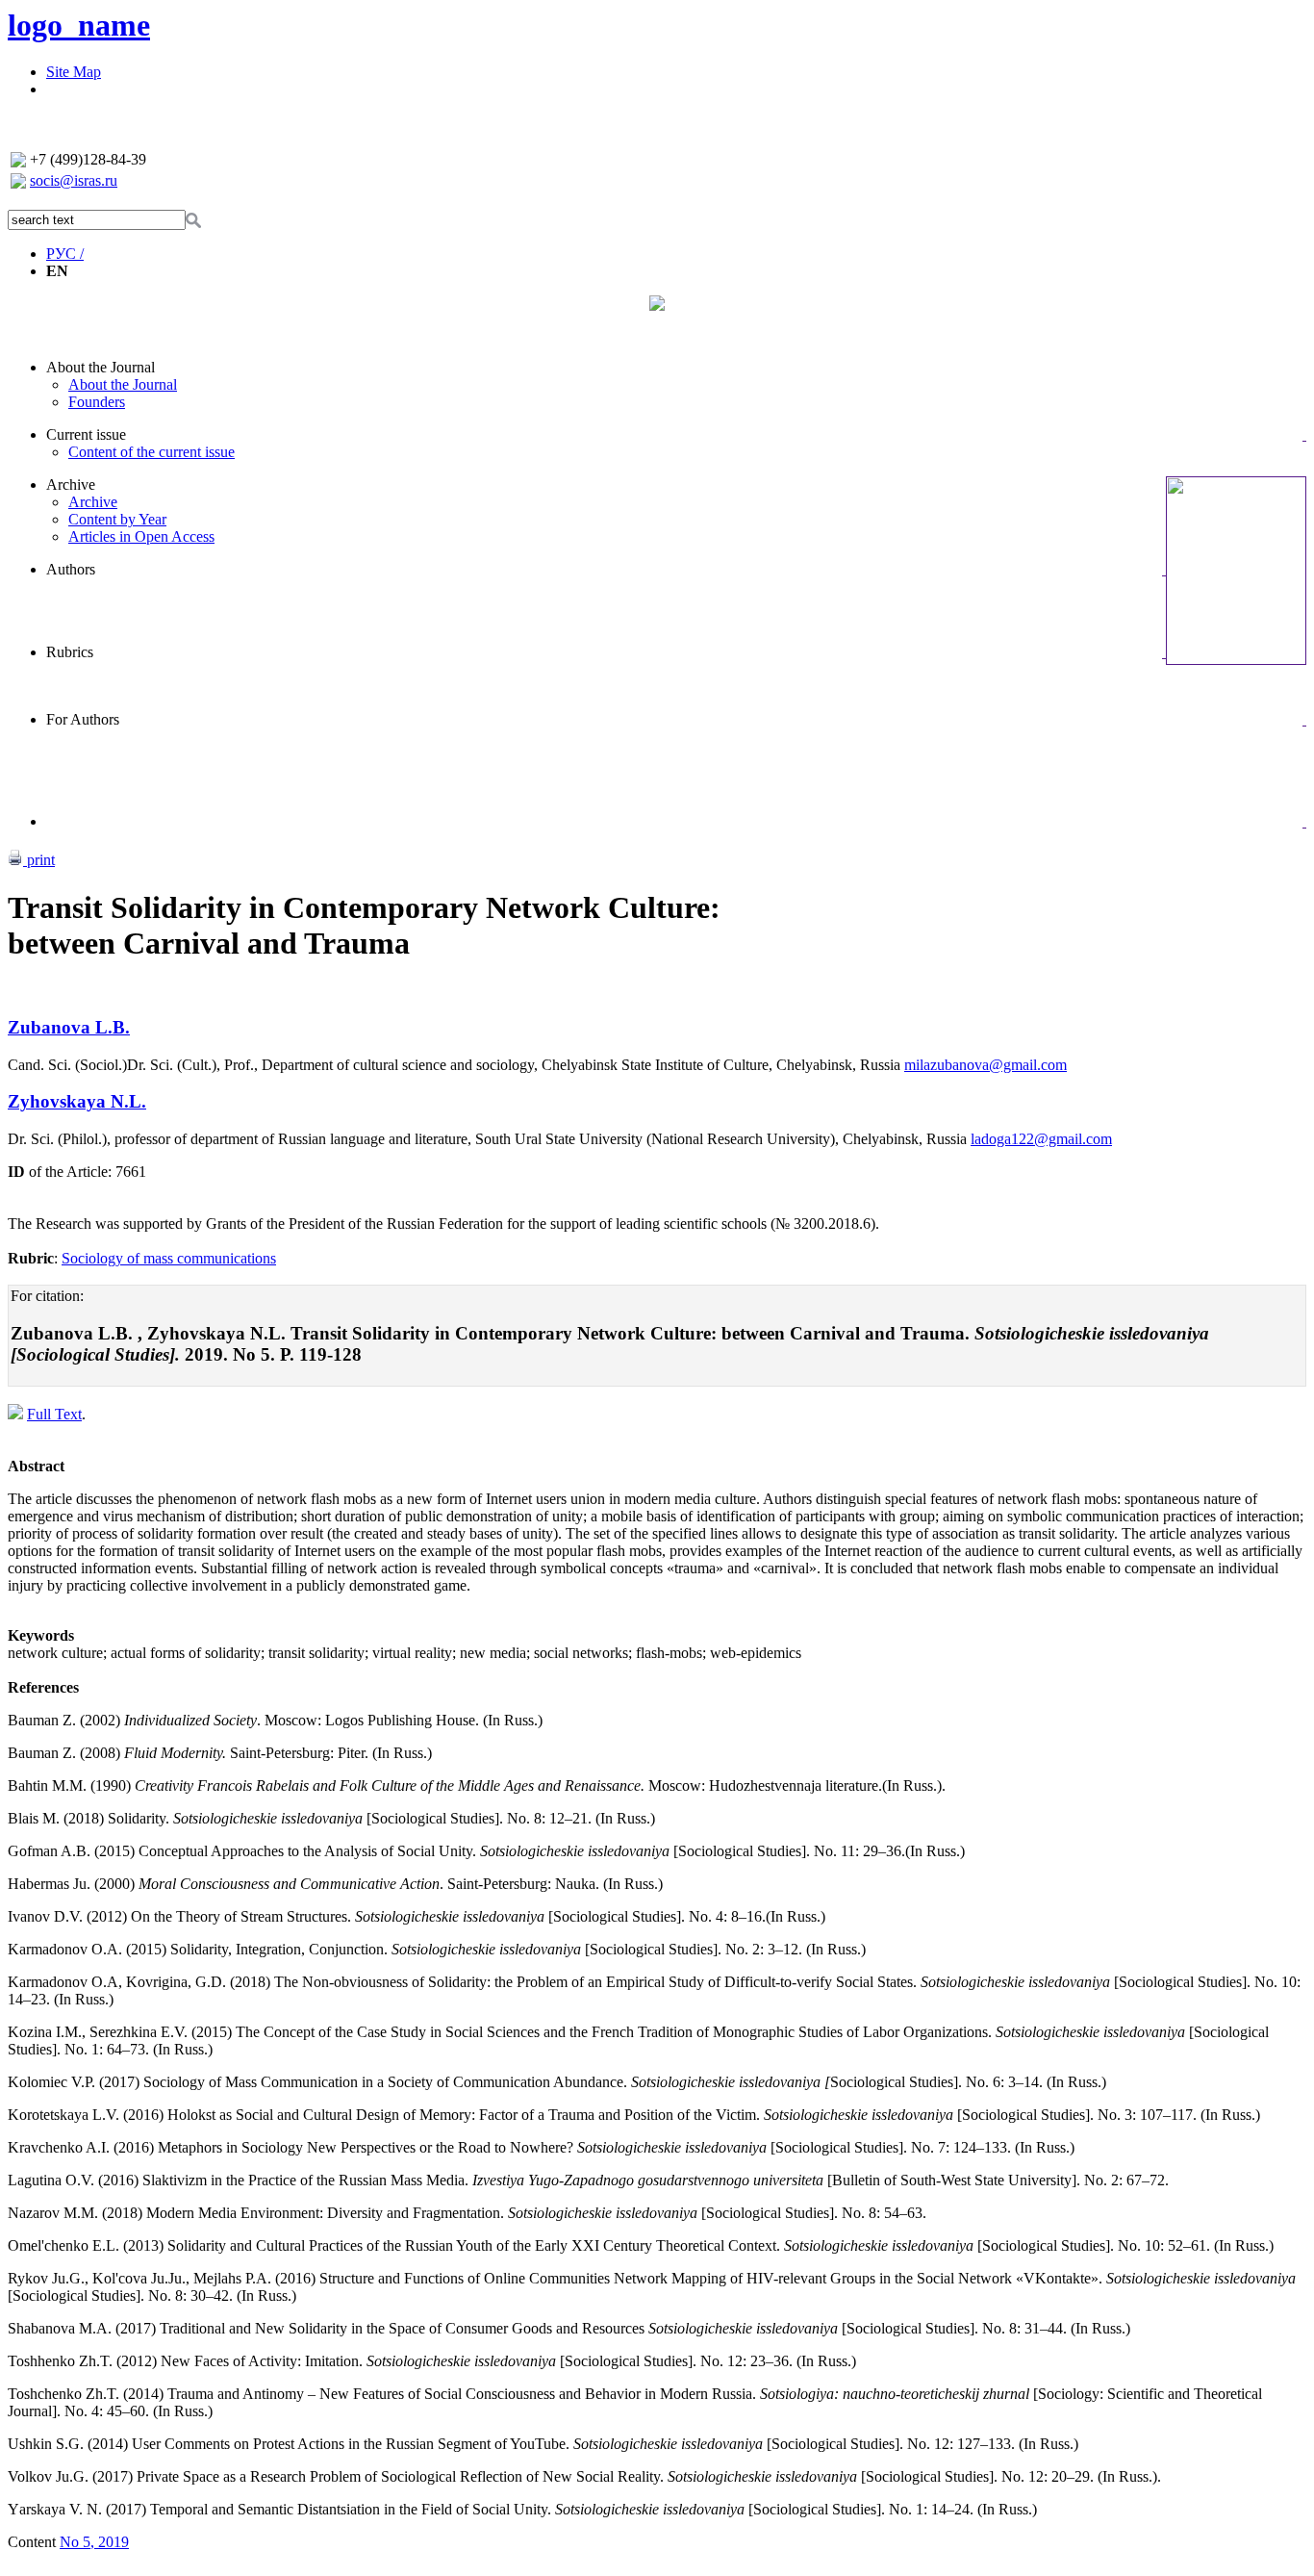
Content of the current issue (152, 452)
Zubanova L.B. (69, 1027)
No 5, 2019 (94, 2542)
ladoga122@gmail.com (1041, 1139)
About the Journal (101, 367)
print (39, 860)
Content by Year (117, 519)
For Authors (83, 719)
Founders (97, 402)
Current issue (86, 434)
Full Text (54, 1414)
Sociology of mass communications (169, 1258)
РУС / (65, 254)
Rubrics (70, 652)
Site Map (74, 72)
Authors (71, 569)
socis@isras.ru (74, 180)
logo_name (79, 25)
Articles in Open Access (141, 536)
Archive (71, 485)
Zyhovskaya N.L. (77, 1101)
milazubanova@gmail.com (985, 1065)
